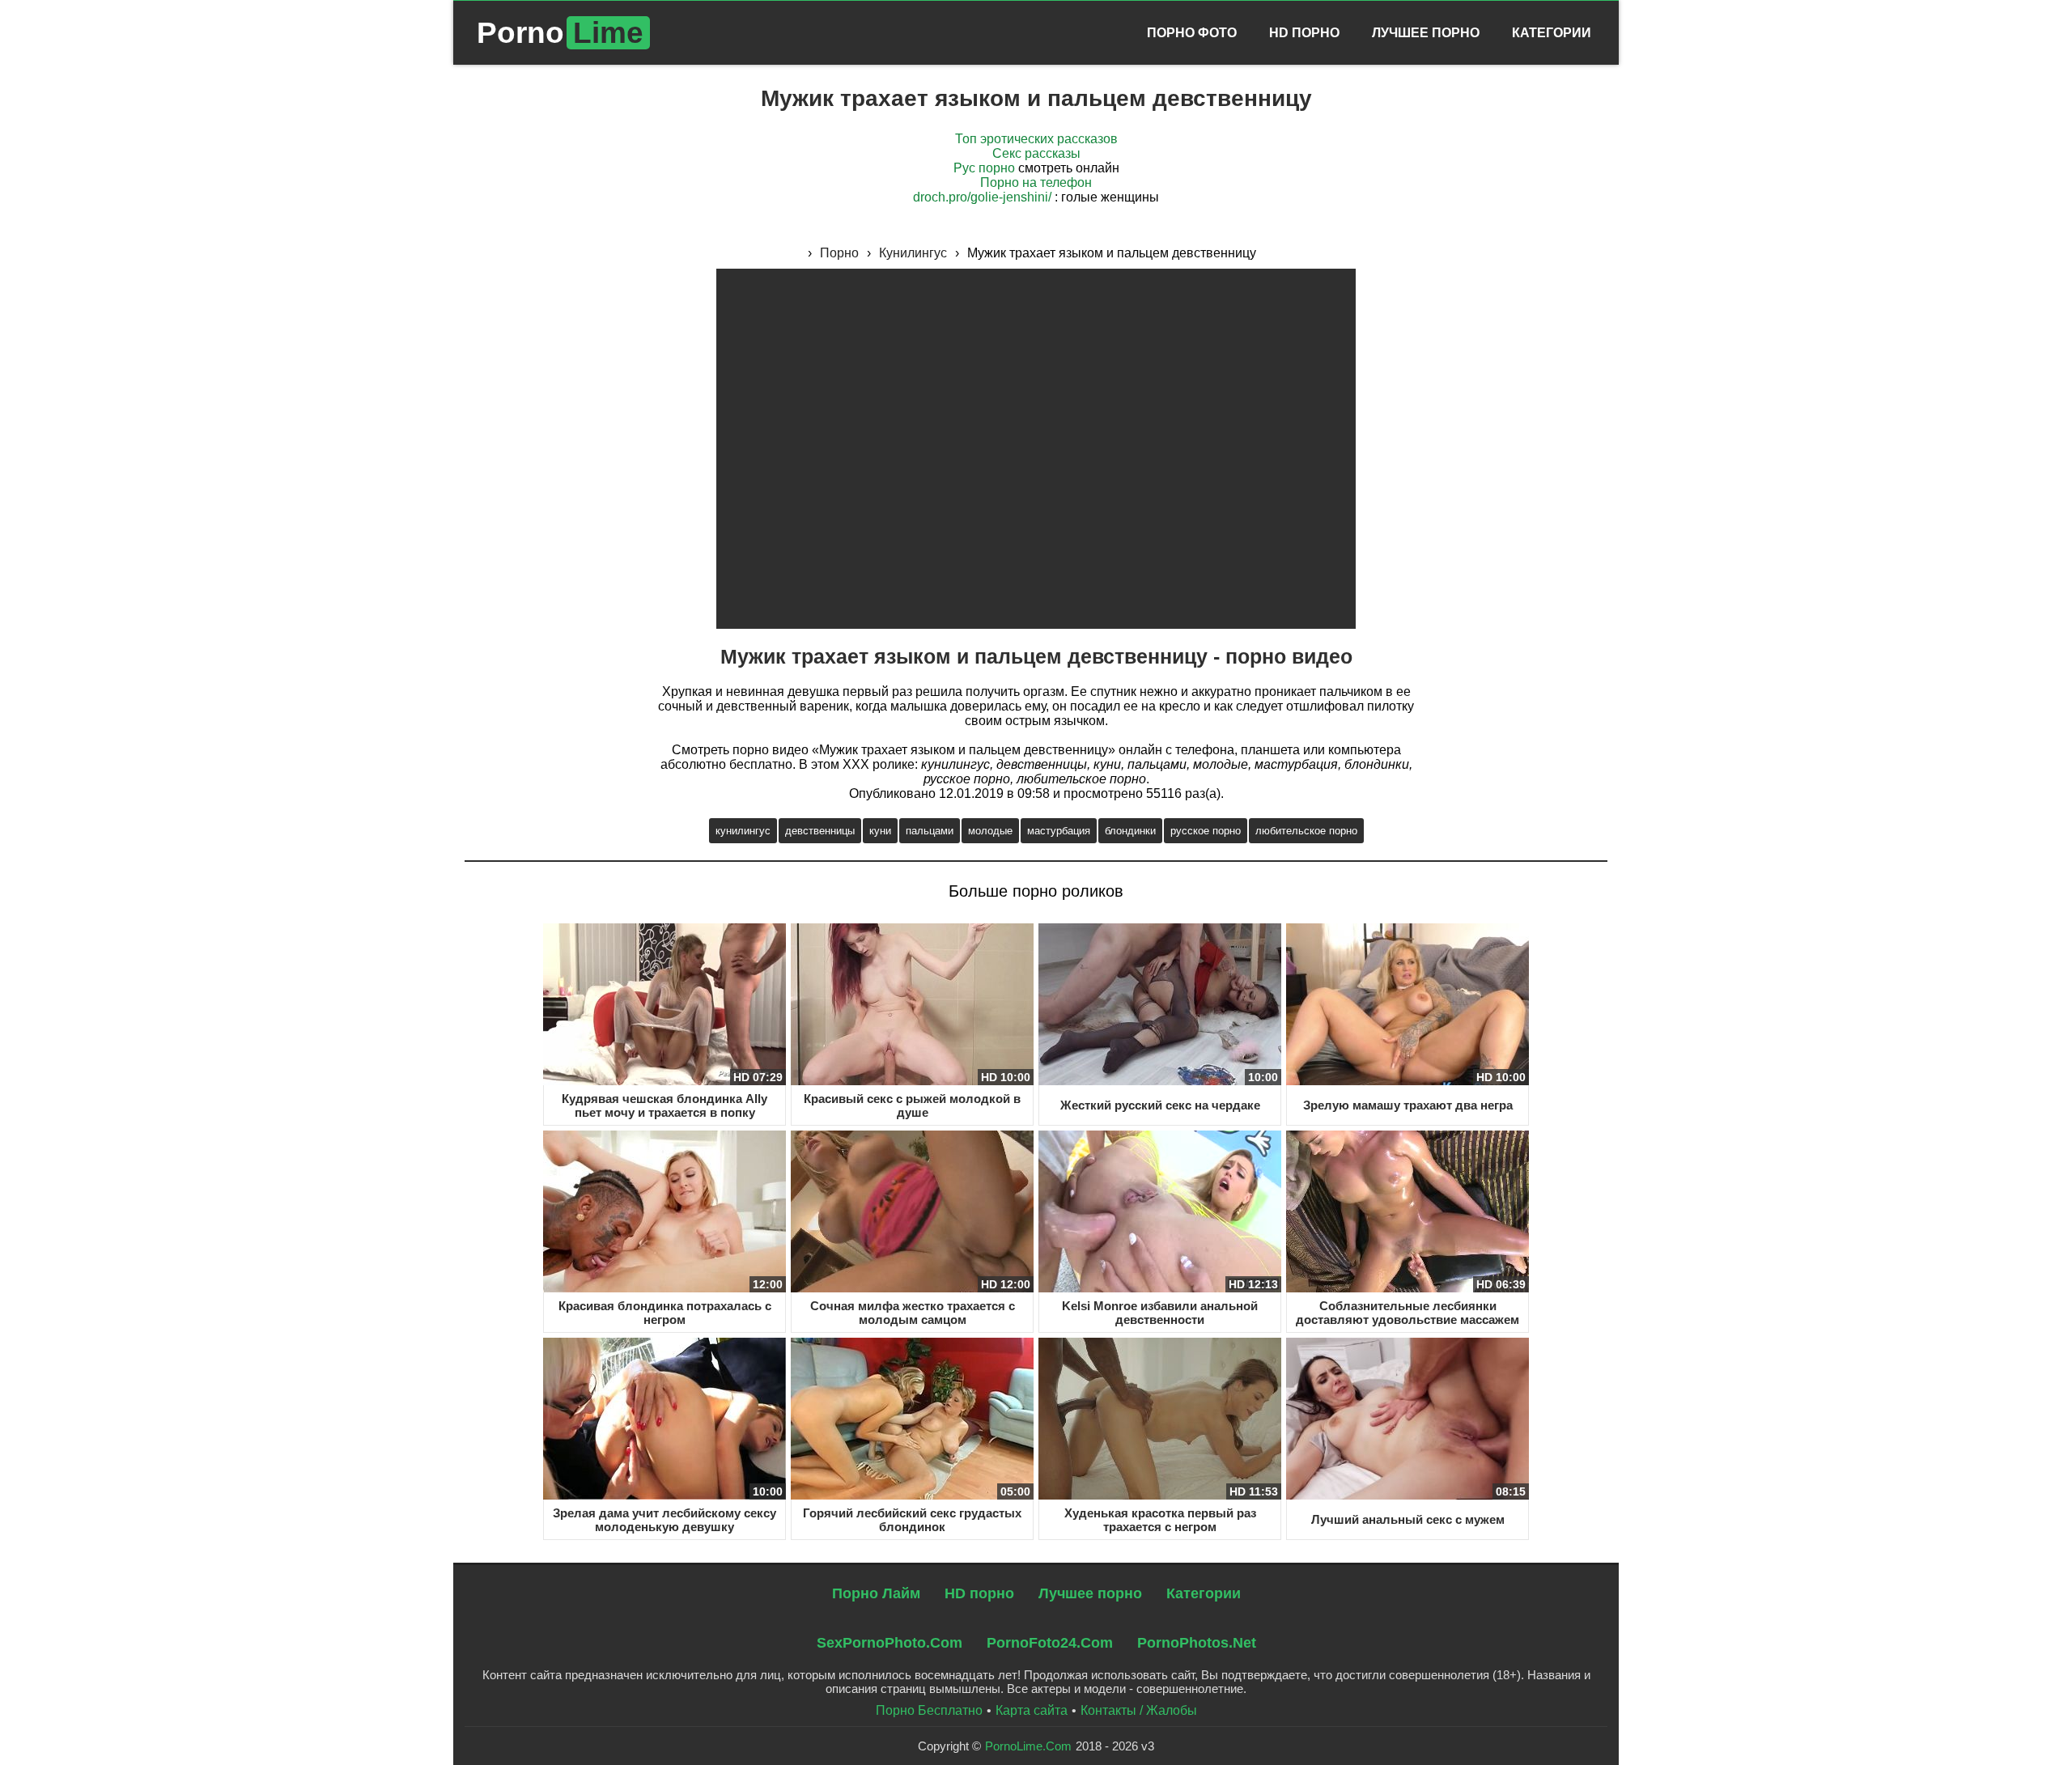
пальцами (930, 831)
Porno (560, 33)
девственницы (820, 831)
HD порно (979, 1593)
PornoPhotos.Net (1197, 1643)
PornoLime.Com (1028, 1746)
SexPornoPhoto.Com (890, 1643)
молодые (990, 831)
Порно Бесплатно (929, 1710)
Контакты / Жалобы (1139, 1710)
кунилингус (743, 831)
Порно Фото (1192, 33)
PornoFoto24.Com (1050, 1643)
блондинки (1130, 831)
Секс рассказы (1036, 153)
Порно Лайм (876, 1593)
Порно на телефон (1036, 182)
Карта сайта (1032, 1710)
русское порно (1206, 831)
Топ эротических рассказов (1036, 139)
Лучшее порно (1090, 1593)
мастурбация (1059, 831)
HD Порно (1304, 33)
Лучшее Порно (1426, 33)
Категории (1552, 33)
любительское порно (1306, 831)
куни (880, 831)
